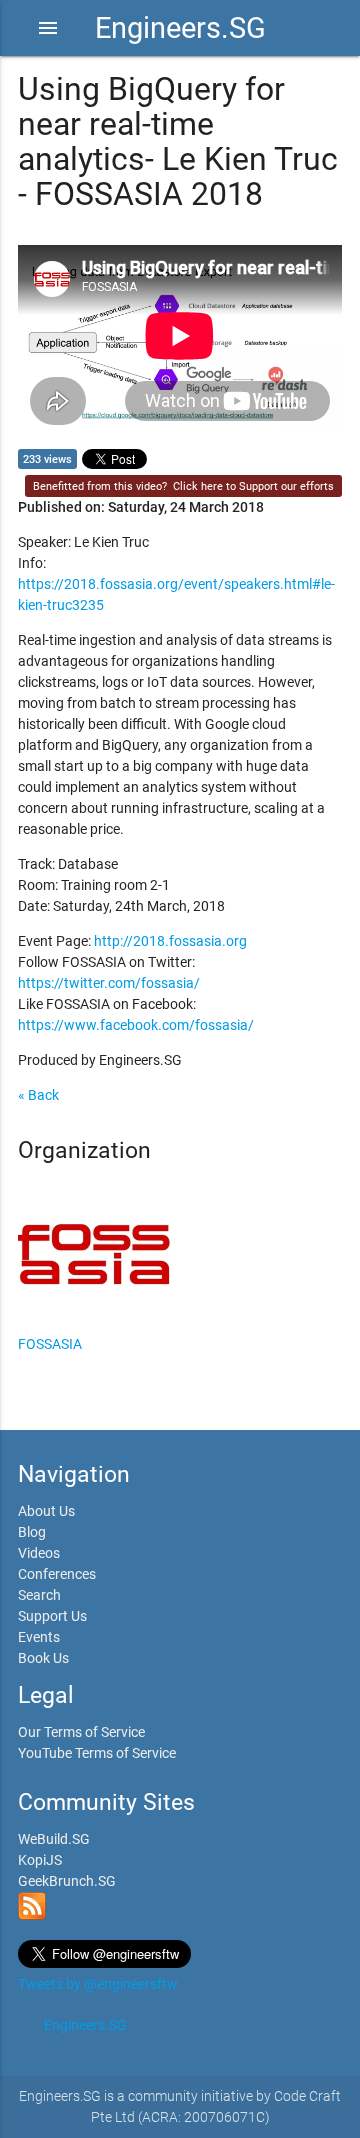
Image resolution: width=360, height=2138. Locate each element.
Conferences (57, 1574)
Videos (39, 1553)
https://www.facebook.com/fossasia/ (136, 1025)
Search (39, 1595)
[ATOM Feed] (32, 1915)
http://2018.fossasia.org (170, 941)
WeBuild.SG (54, 1839)
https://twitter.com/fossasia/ (109, 983)
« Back (38, 1095)
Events (39, 1637)
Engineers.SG (180, 28)
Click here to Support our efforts (253, 486)
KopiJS (40, 1860)
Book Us (43, 1658)
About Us (46, 1511)
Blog (32, 1532)
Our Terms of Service (81, 1732)
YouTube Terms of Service (97, 1753)
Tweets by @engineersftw (98, 1984)
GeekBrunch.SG (67, 1881)
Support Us (52, 1616)
